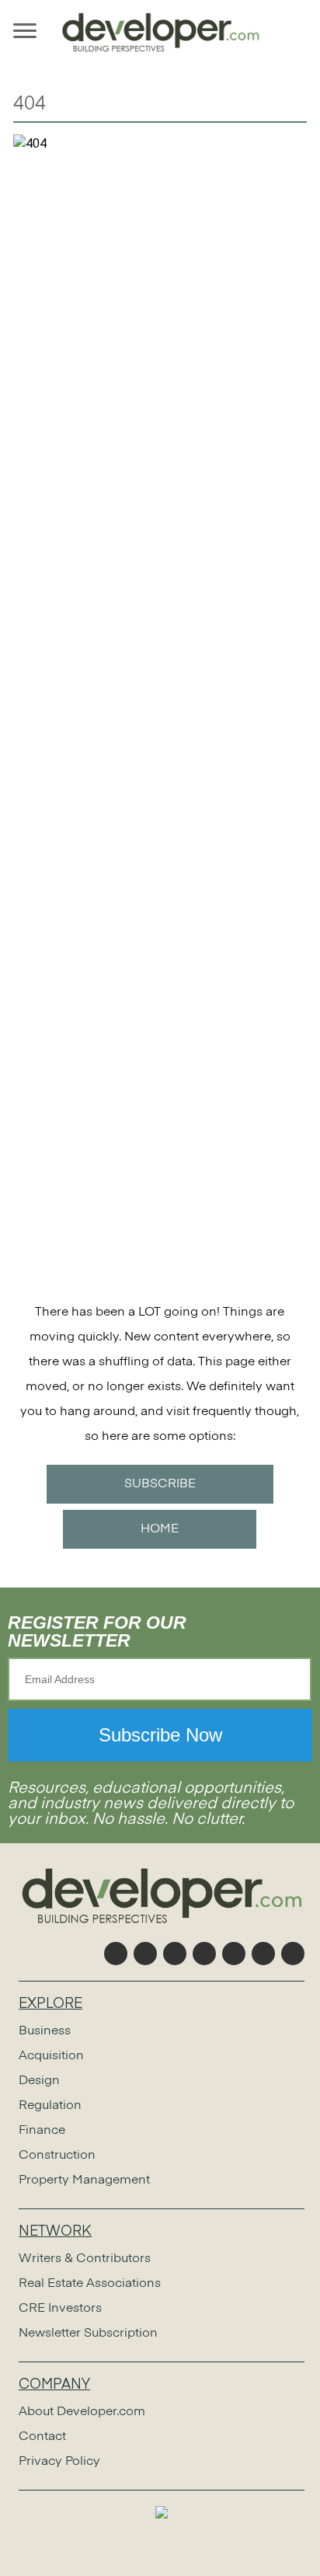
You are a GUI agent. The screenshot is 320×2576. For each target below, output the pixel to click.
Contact (42, 2437)
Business (45, 2031)
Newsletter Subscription (88, 2334)
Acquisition (51, 2056)
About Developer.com (82, 2412)
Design (39, 2081)
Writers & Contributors (85, 2259)
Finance (42, 2131)
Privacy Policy (59, 2462)
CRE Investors (60, 2309)
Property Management (84, 2180)
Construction (57, 2156)
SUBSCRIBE (160, 1484)
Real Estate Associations (90, 2284)
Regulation (50, 2106)
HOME (160, 1529)
